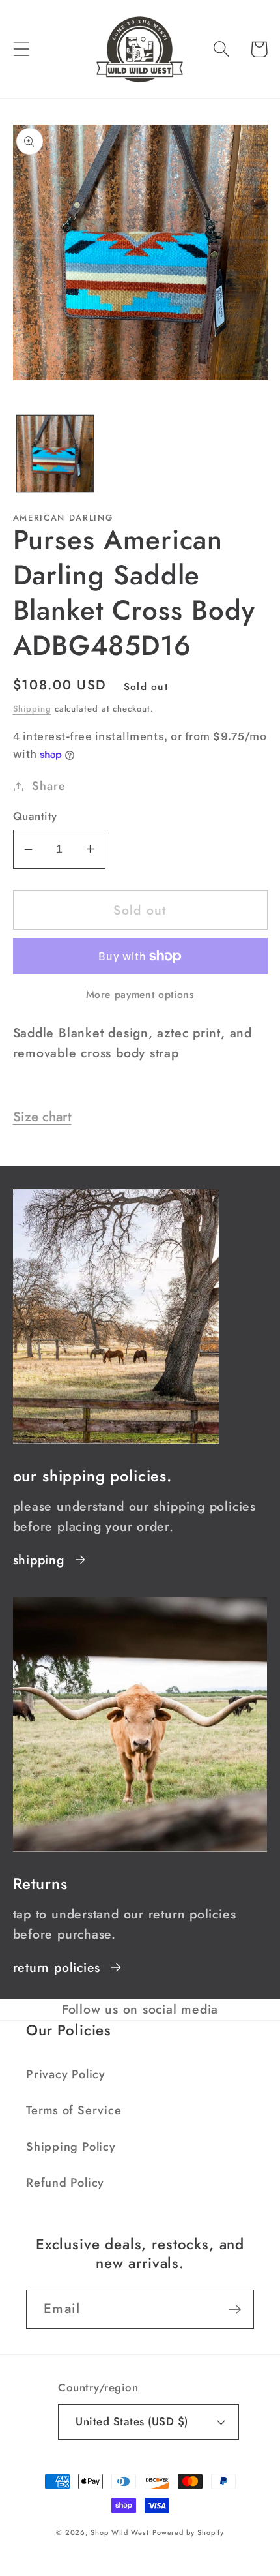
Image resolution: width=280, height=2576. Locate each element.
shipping (39, 1560)
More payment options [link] (140, 995)
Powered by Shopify (188, 2532)
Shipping (32, 709)
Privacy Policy (66, 2074)
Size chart (42, 1117)
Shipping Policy (71, 2147)
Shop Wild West (120, 2532)
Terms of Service (74, 2110)
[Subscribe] (235, 2310)
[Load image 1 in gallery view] (55, 454)
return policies (57, 1967)
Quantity (35, 816)
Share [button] (49, 786)
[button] (21, 49)
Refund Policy (65, 2183)
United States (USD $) (132, 2421)
